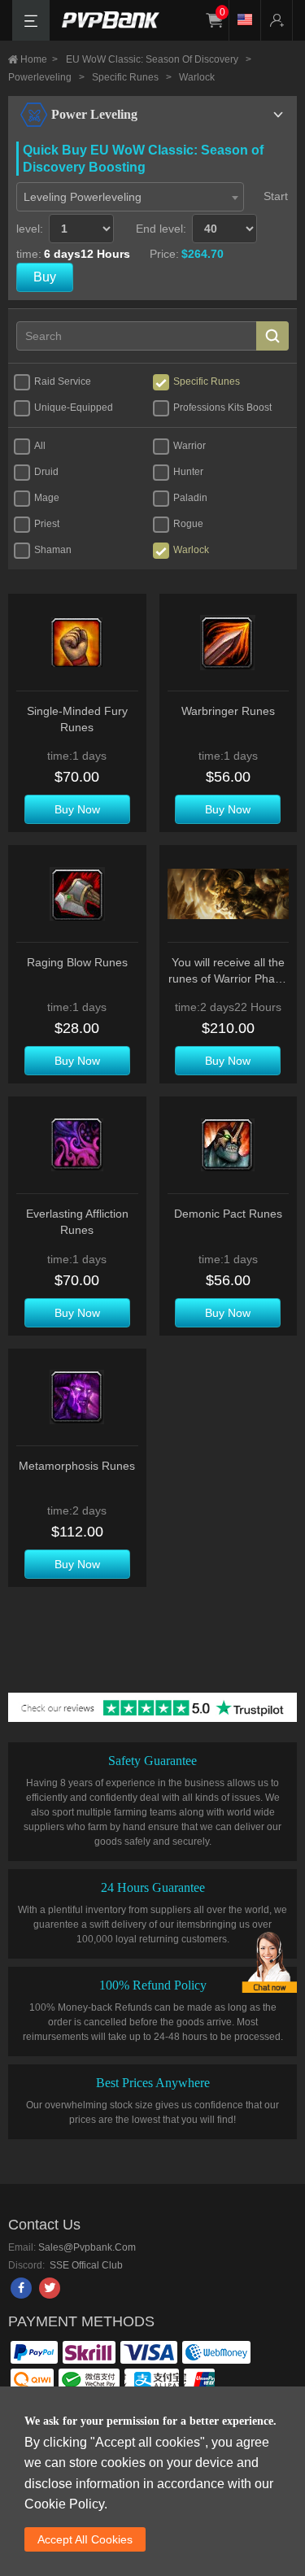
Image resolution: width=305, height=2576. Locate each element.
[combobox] (130, 197)
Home (39, 59)
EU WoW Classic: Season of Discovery (159, 59)
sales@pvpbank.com (87, 2247)
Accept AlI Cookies (85, 2539)
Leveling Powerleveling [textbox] (83, 197)
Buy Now (77, 809)
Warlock (197, 77)
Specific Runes (132, 77)
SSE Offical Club (85, 2265)
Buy (45, 277)
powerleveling (46, 77)
